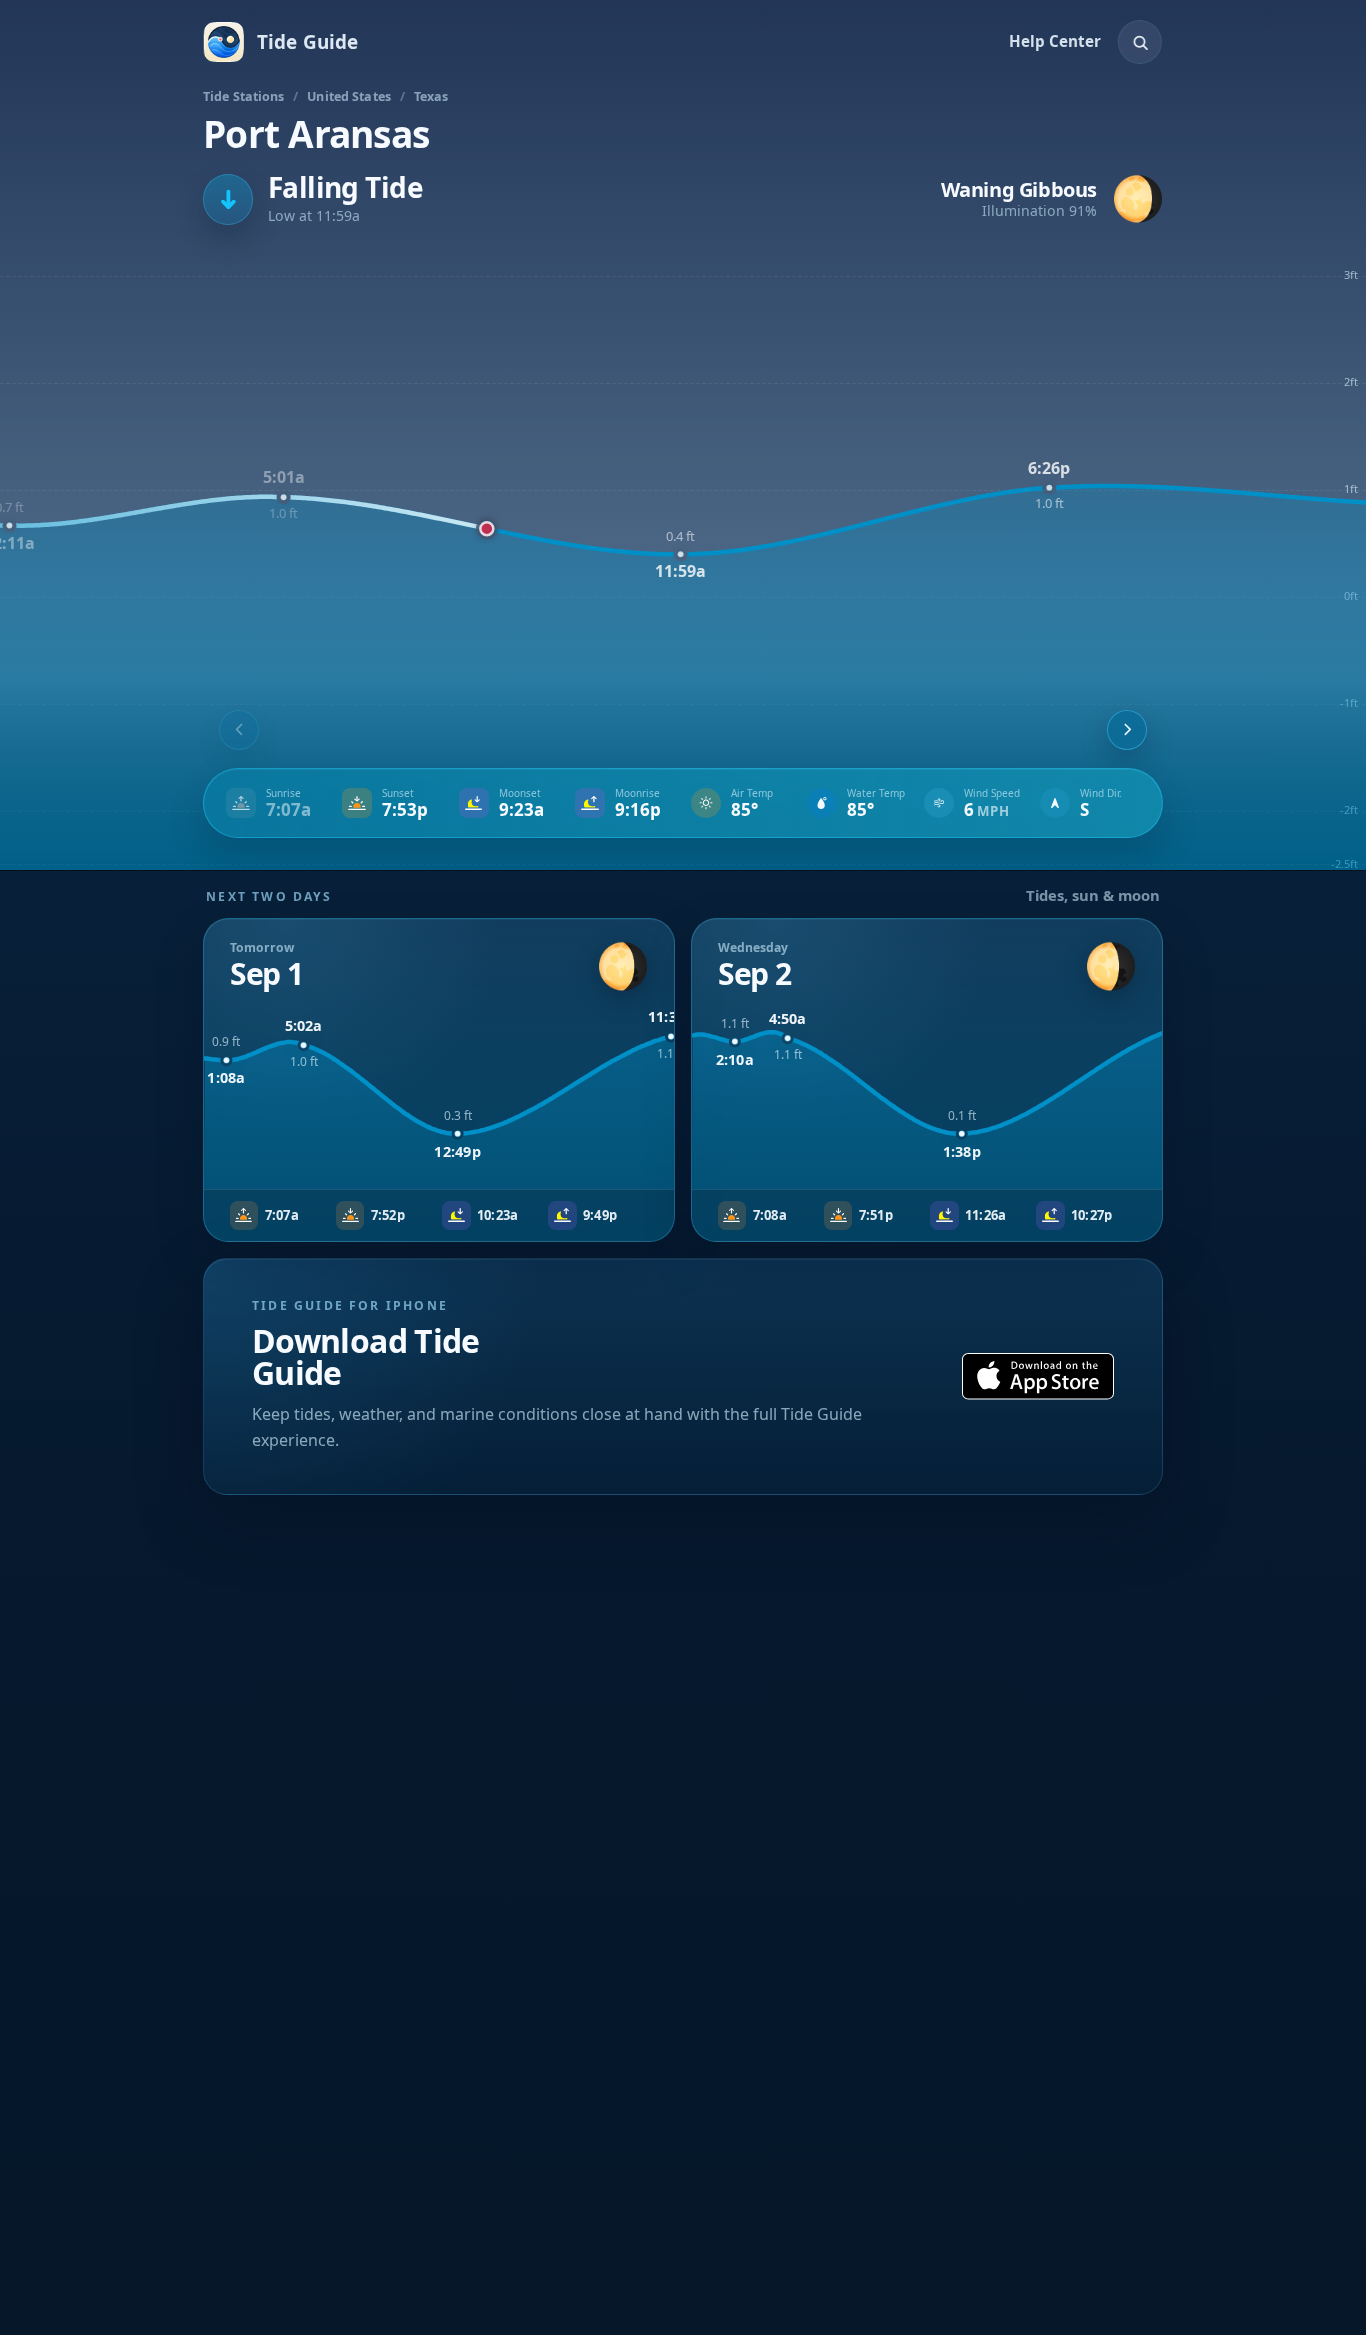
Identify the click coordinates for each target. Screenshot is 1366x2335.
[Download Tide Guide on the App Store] (1038, 1376)
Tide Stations (244, 96)
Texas (431, 96)
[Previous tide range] (239, 730)
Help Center (1055, 41)
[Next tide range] (1127, 730)
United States (349, 96)
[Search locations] (1140, 42)
